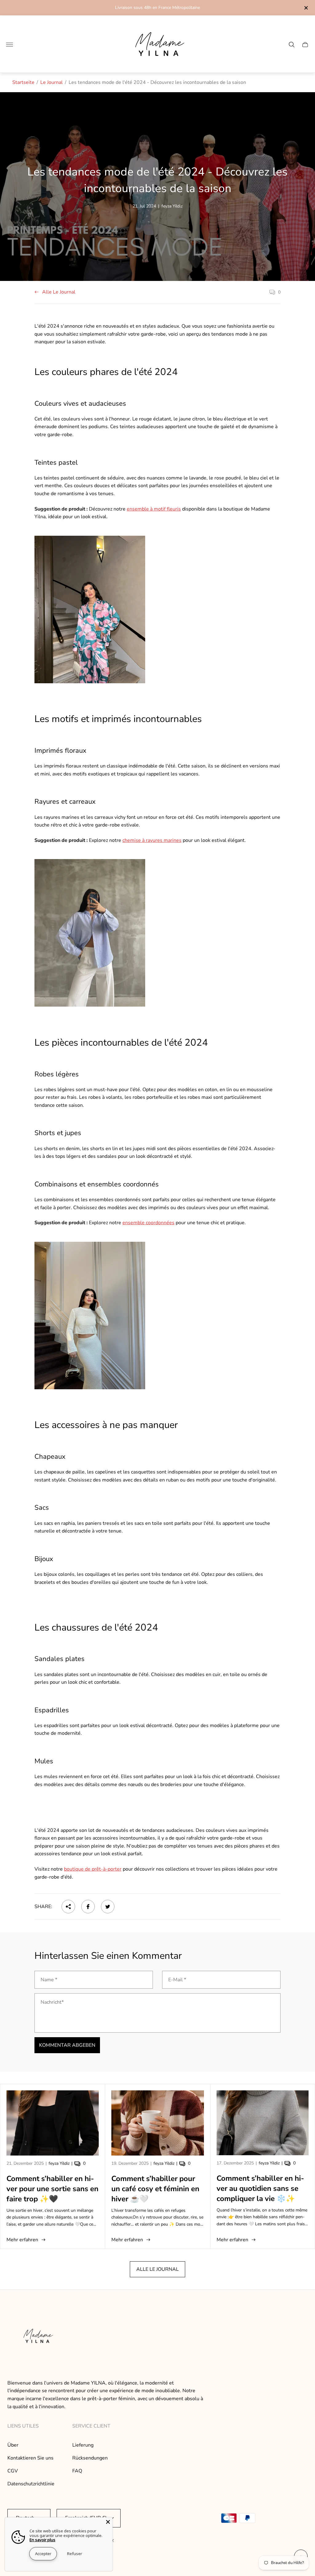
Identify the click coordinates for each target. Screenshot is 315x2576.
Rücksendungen (90, 2458)
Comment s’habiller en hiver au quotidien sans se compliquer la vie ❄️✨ (260, 2188)
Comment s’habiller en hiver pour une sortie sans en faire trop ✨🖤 (52, 2189)
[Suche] (292, 45)
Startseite (23, 82)
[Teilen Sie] (68, 1907)
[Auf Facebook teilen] (88, 1907)
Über (13, 2445)
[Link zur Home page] (37, 2337)
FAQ (77, 2471)
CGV (13, 2471)
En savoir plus (42, 2540)
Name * (49, 1980)
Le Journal (52, 82)
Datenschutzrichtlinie (31, 2484)
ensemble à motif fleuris (154, 509)
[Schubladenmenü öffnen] (10, 45)
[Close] (108, 2522)
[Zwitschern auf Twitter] (108, 1907)
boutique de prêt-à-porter (93, 1869)
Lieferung (83, 2445)
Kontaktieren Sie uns (30, 2458)
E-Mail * (177, 1980)
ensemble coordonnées (148, 1223)
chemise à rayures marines (152, 840)
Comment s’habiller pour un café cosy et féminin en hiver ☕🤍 (155, 2189)
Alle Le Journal (59, 292)
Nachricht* (52, 2002)
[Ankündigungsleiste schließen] (306, 8)
